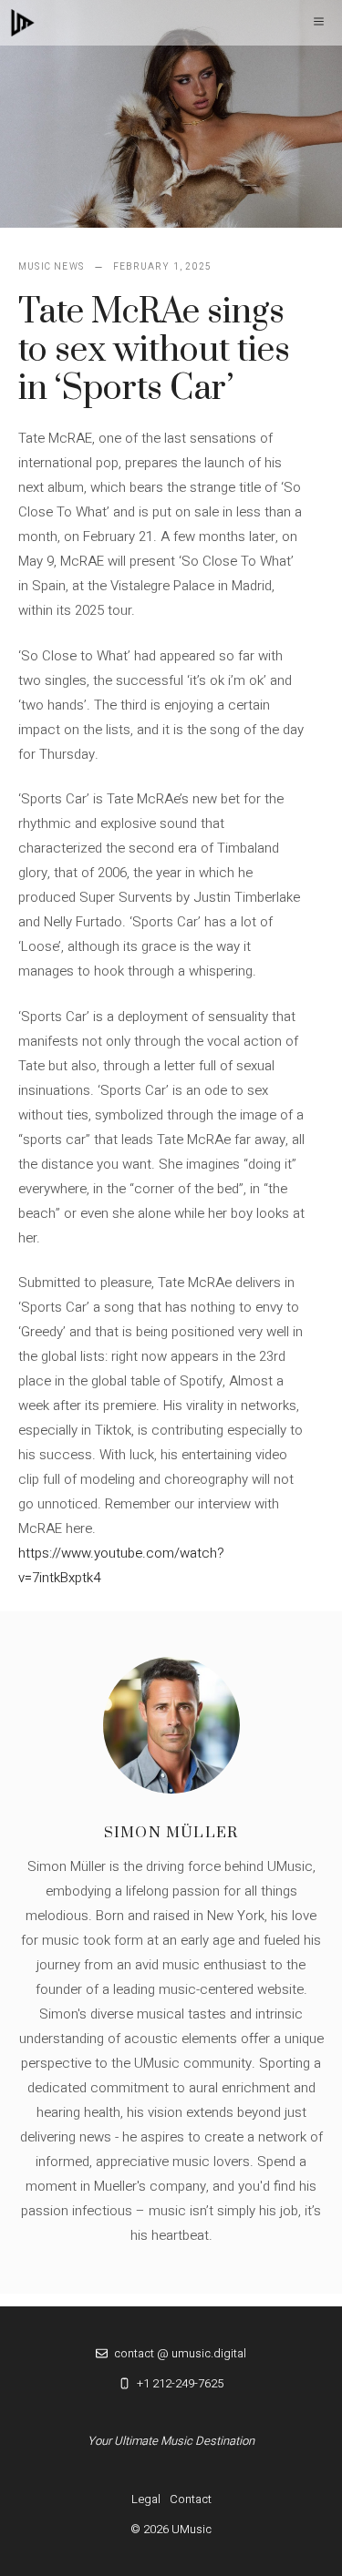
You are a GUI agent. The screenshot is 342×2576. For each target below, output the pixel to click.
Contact (191, 2499)
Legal (146, 2499)
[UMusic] (23, 23)
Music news (51, 267)
